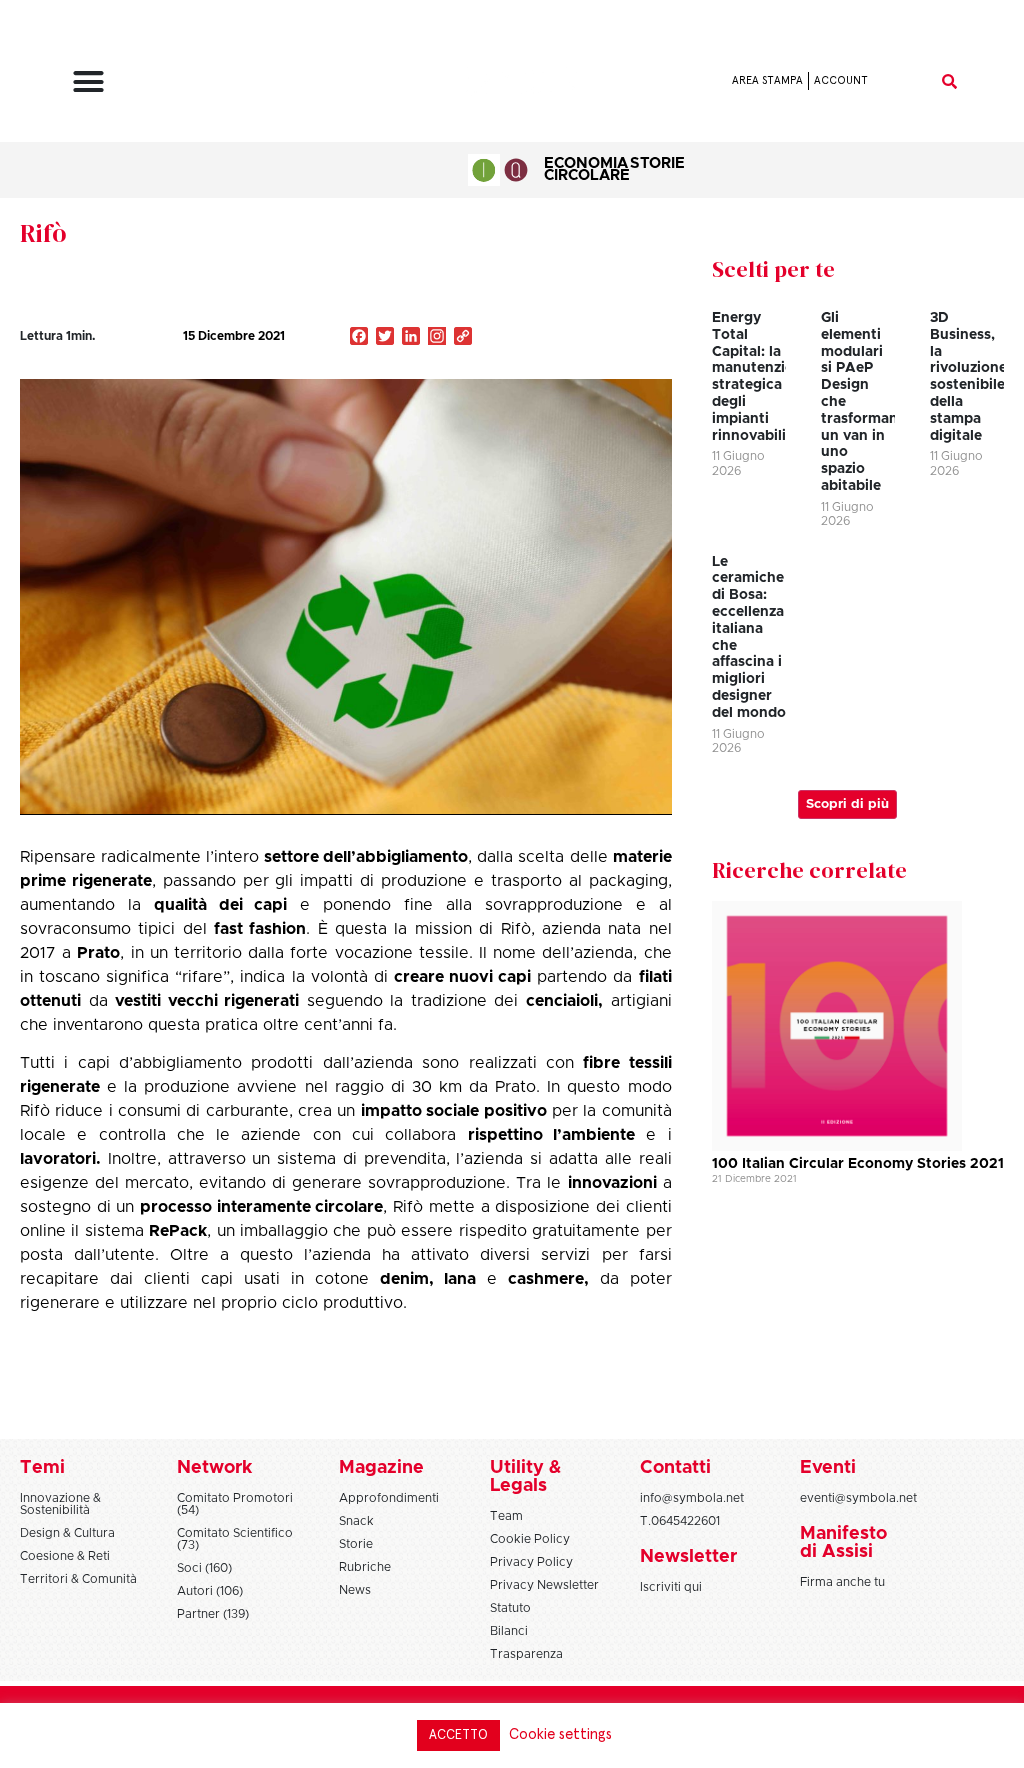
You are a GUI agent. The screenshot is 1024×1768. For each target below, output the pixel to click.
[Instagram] (437, 338)
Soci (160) (204, 1568)
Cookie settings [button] (560, 1734)
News (355, 1590)
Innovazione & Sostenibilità (60, 1504)
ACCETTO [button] (458, 1735)
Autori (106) (210, 1591)
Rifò (43, 233)
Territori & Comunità (78, 1579)
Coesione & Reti (65, 1556)
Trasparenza (526, 1654)
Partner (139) (213, 1614)
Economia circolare (587, 169)
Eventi (828, 1468)
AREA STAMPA (767, 80)
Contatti (675, 1468)
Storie (657, 163)
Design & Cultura (67, 1533)
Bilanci (509, 1631)
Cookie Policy (530, 1539)
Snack (356, 1521)
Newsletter (688, 1557)
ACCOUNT (841, 80)
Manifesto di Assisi (843, 1543)
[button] (88, 81)
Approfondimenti (389, 1498)
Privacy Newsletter (544, 1585)
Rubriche (365, 1567)
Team (506, 1516)
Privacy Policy (531, 1562)
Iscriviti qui (671, 1587)
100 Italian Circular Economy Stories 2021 (858, 1164)
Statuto (510, 1608)
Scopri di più (847, 804)
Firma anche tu (842, 1582)
